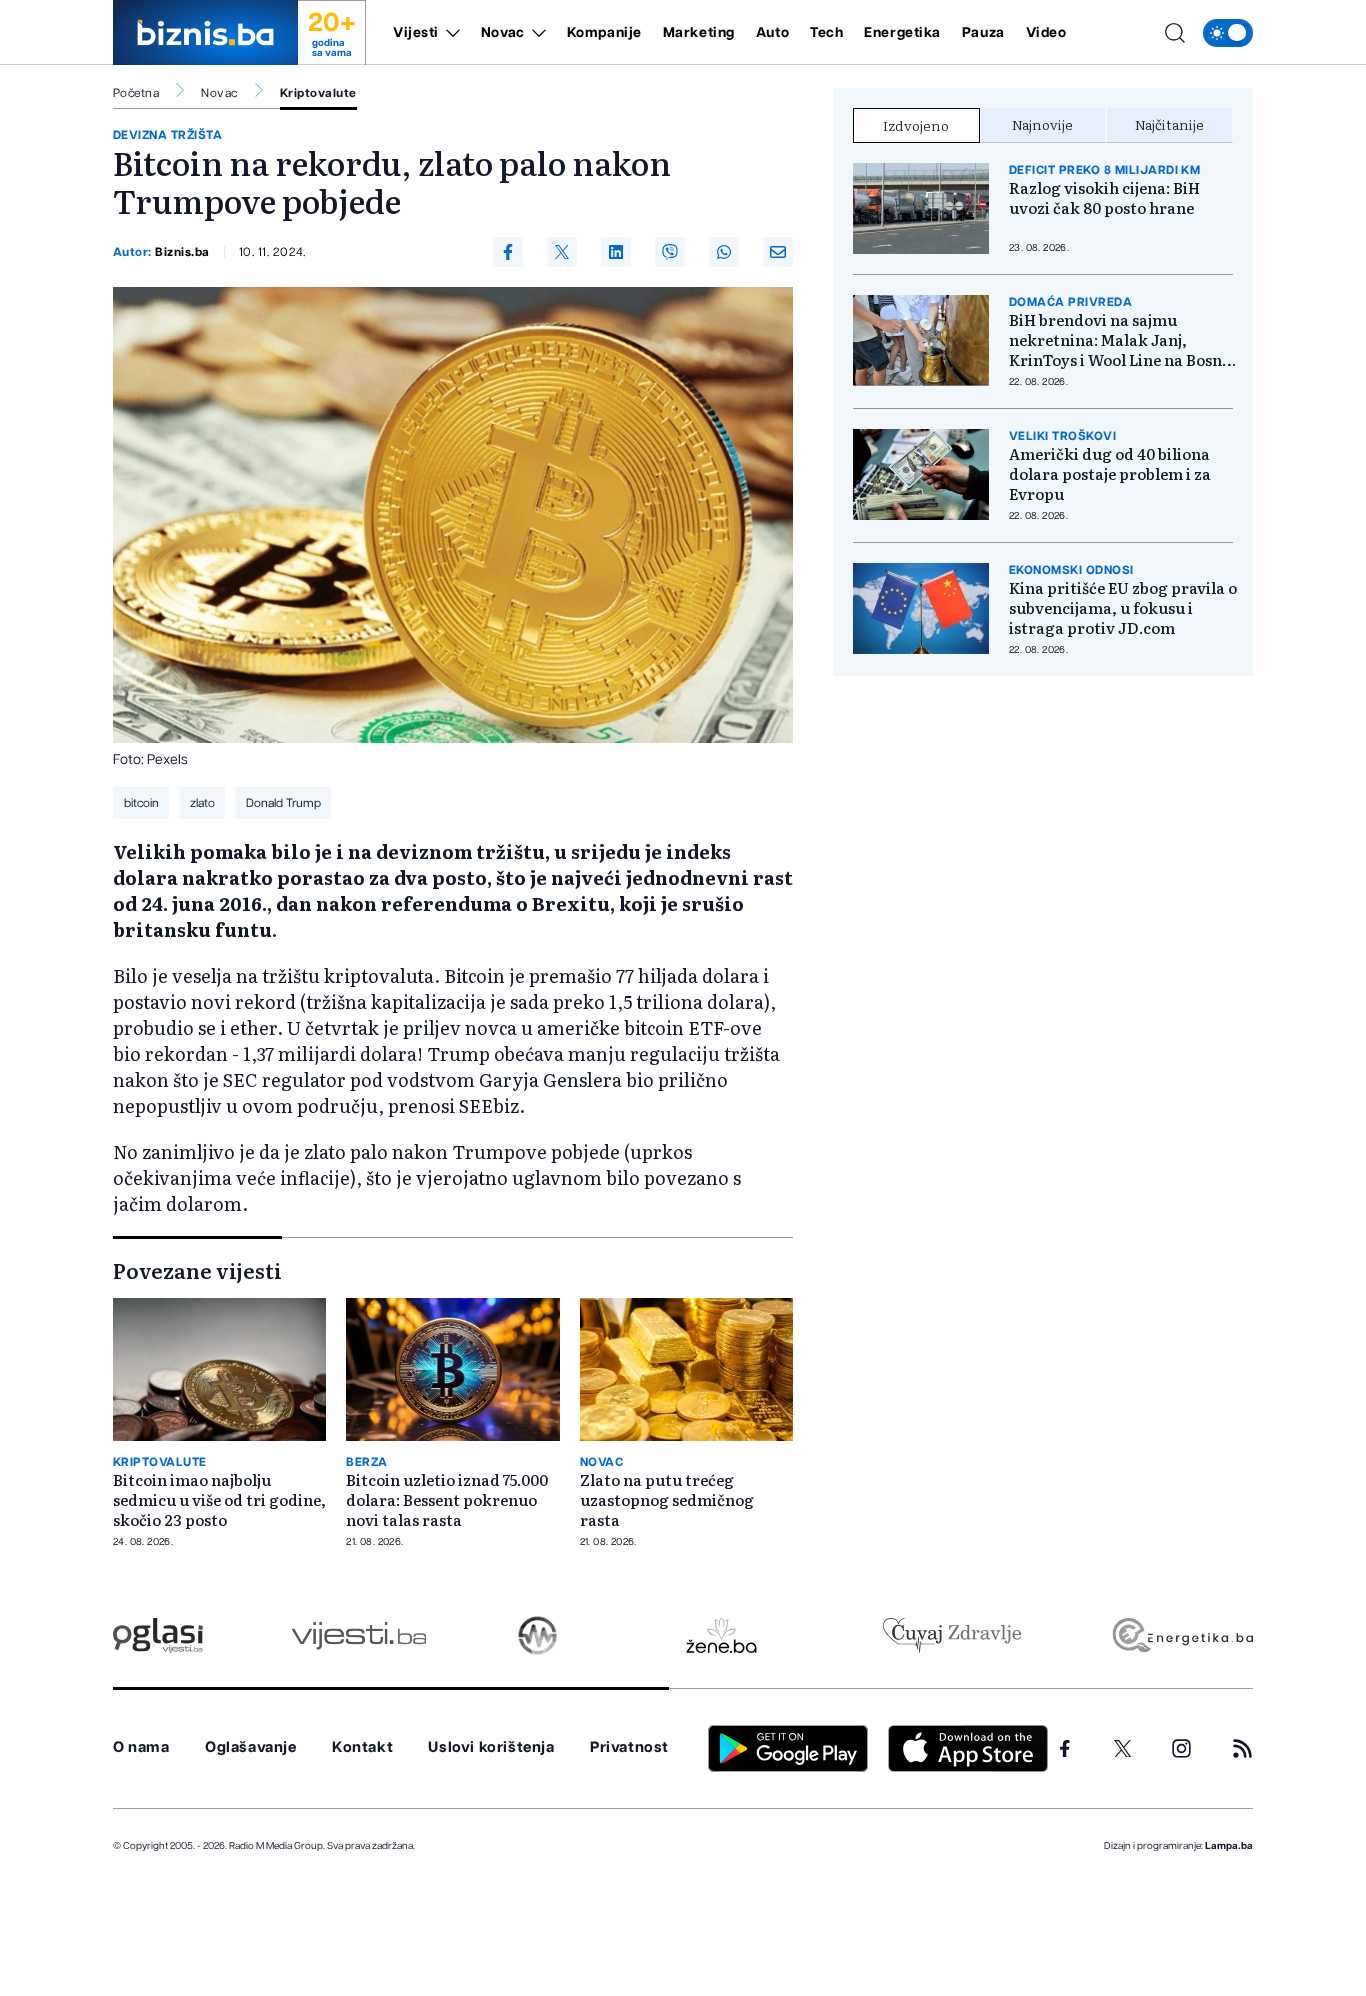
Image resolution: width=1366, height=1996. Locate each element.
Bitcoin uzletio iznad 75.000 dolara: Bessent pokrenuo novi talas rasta (447, 1500)
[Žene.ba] (721, 1635)
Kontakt (362, 1747)
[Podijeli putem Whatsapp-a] (724, 252)
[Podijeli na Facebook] (508, 252)
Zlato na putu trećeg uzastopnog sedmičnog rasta (667, 1500)
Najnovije (1042, 124)
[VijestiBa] (358, 1635)
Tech (826, 33)
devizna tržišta (167, 135)
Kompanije (604, 33)
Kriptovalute (318, 93)
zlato (202, 803)
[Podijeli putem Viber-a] (670, 252)
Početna (136, 93)
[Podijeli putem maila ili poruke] (778, 252)
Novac (503, 33)
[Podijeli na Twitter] (562, 252)
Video (1046, 33)
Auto (772, 33)
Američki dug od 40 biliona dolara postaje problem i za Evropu (1110, 474)
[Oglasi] (158, 1635)
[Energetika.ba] (1181, 1635)
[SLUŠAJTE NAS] (537, 1635)
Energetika (902, 33)
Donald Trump (283, 803)
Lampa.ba (1229, 1846)
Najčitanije (1169, 124)
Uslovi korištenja (491, 1747)
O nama (141, 1747)
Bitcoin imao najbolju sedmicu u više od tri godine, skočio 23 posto (219, 1500)
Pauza (983, 33)
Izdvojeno (916, 125)
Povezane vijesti (197, 1270)
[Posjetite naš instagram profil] (1181, 1748)
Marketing (699, 33)
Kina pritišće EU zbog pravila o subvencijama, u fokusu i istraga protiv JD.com (1123, 608)
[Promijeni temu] (1228, 33)
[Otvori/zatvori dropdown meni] (449, 33)
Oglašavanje (251, 1747)
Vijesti (416, 33)
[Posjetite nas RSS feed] (1242, 1748)
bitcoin (141, 803)
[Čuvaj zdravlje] (951, 1635)
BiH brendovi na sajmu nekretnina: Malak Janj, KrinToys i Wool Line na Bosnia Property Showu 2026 (1122, 340)
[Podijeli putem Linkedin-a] (616, 252)
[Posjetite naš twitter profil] (1123, 1749)
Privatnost (629, 1747)
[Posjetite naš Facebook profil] (1065, 1749)
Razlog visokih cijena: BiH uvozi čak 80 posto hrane (1104, 198)
